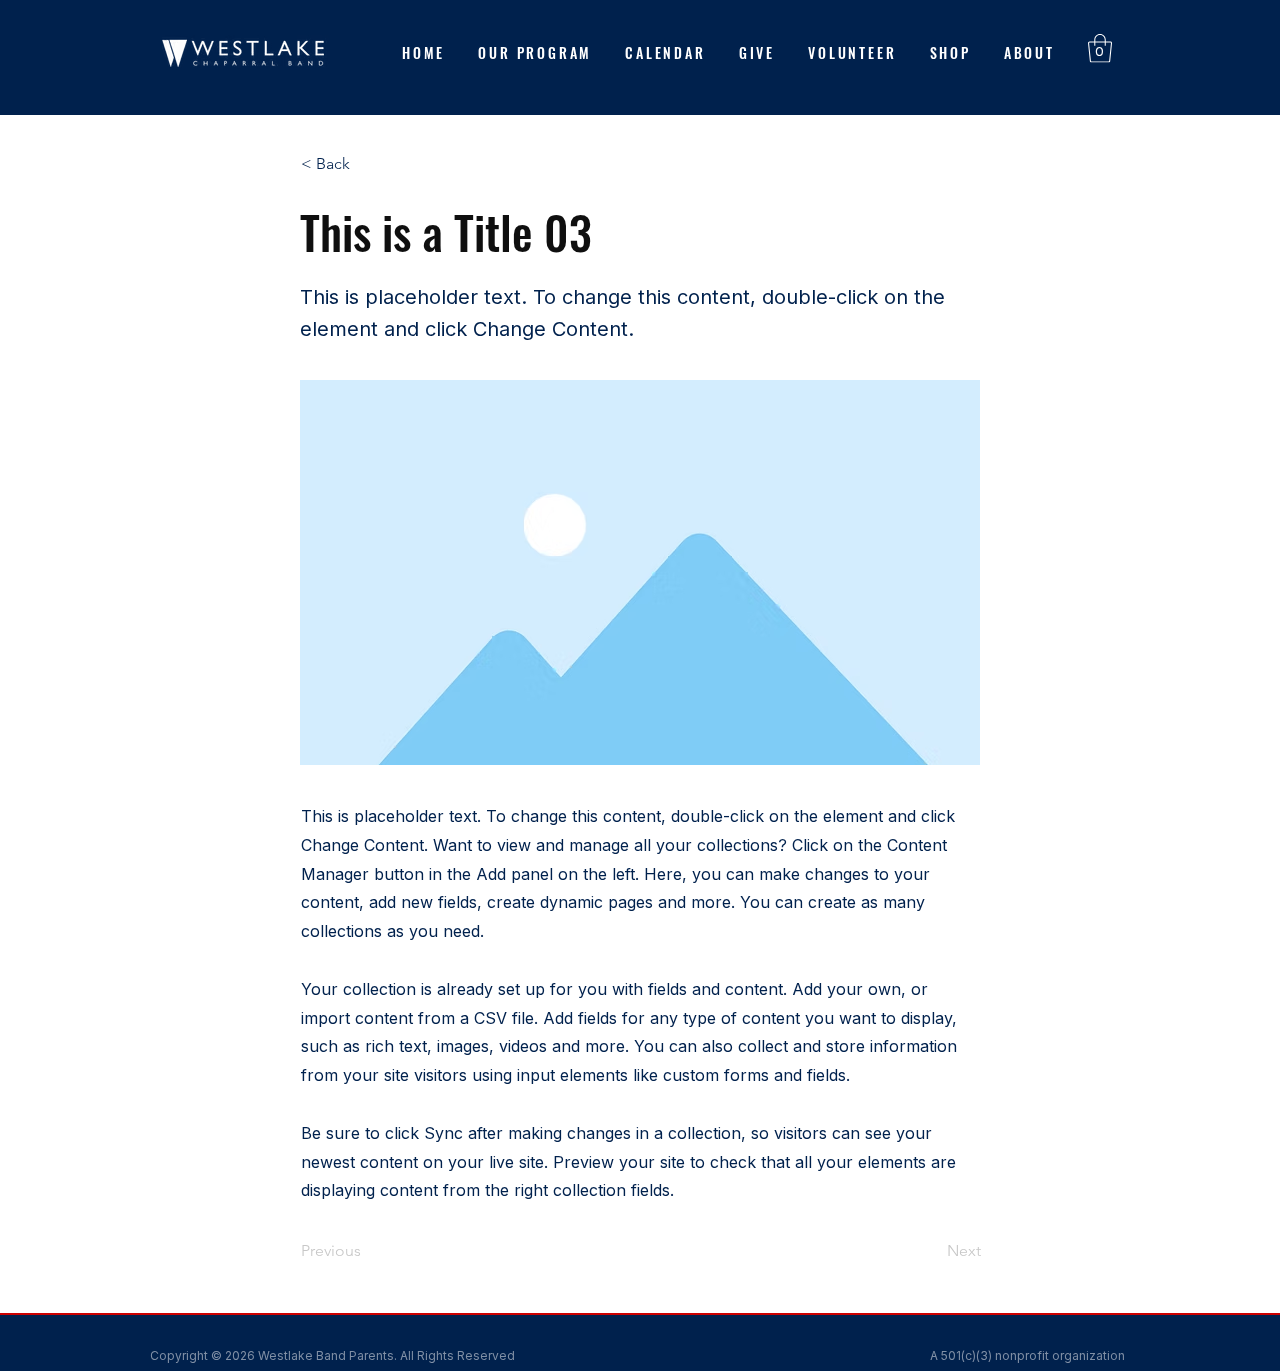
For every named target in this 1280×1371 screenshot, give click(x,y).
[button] (1100, 48)
